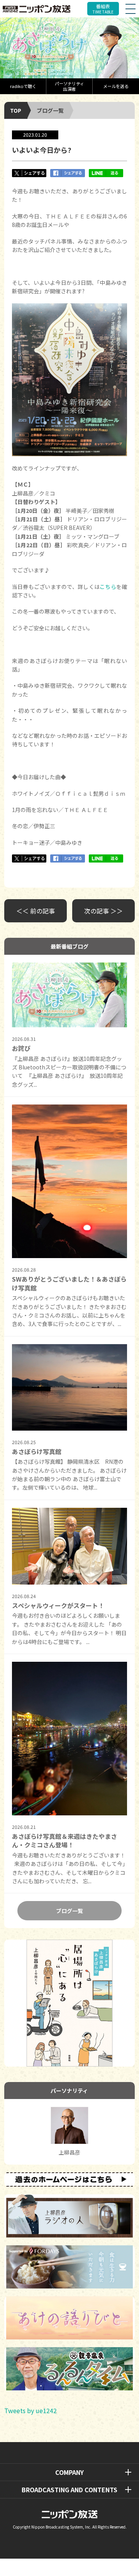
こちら (108, 587)
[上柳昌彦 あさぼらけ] (69, 48)
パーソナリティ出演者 (69, 86)
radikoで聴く (23, 86)
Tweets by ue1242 (31, 2410)
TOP (16, 110)
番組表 (103, 9)
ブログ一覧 (50, 110)
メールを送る (116, 86)
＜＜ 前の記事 (36, 911)
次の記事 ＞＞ (103, 911)
